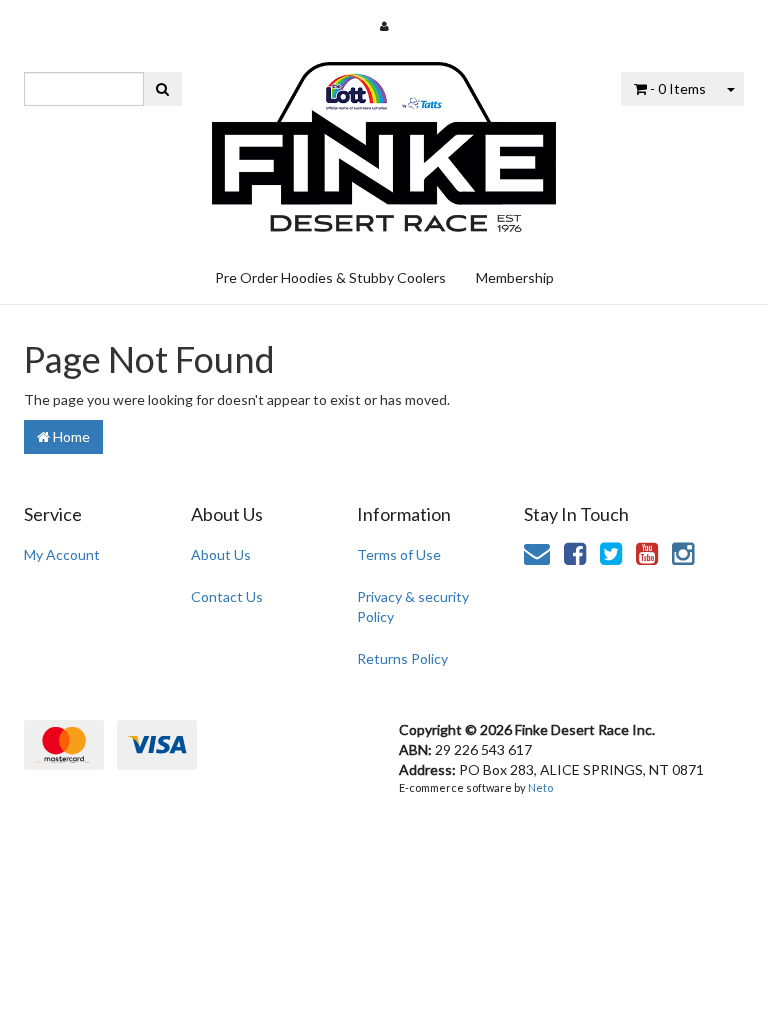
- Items (678, 88)
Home (70, 436)
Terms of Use (399, 554)
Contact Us (227, 596)
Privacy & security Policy (413, 606)
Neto (540, 787)
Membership (515, 277)
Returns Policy (402, 658)
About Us (221, 554)
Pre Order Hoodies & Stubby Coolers (330, 277)
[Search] (162, 89)
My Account (62, 554)
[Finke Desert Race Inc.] (384, 140)
